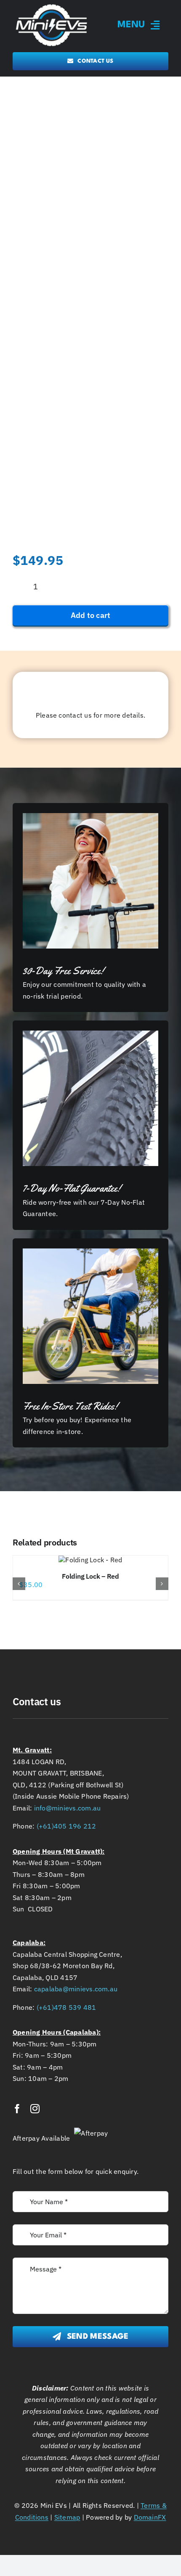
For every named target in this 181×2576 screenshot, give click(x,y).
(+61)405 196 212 (67, 1826)
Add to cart (91, 615)
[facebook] (17, 2109)
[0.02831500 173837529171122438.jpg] (90, 466)
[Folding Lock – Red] (90, 1560)
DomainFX (150, 2517)
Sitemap (67, 2517)
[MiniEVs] (52, 5)
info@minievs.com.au (68, 1808)
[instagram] (35, 2109)
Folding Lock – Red (90, 1576)
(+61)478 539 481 (67, 2007)
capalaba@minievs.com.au (76, 1989)
